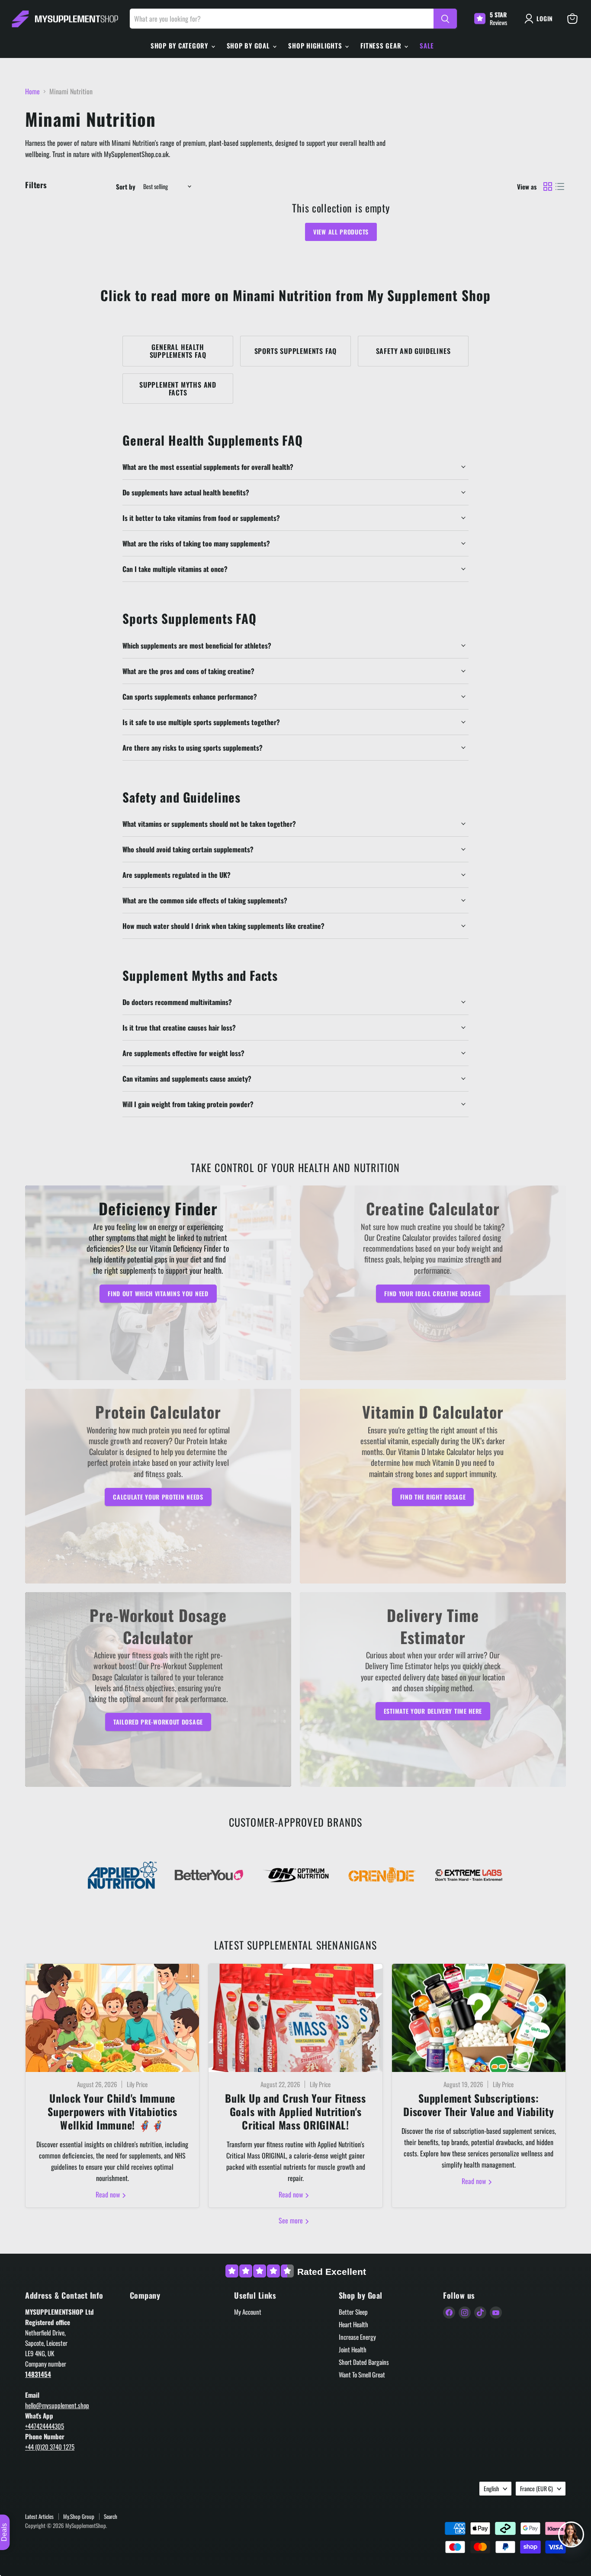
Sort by (126, 187)
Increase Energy (357, 2337)
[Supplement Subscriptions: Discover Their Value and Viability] (479, 2018)
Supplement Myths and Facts (178, 389)
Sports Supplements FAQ (296, 351)
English (491, 2488)
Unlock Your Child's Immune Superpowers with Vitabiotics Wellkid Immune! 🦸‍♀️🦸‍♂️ (112, 2111)
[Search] (445, 19)
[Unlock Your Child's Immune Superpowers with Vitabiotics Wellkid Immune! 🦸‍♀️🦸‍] (112, 2018)
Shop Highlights (316, 45)
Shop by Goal (249, 45)
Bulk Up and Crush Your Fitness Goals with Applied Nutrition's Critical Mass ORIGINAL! (295, 2111)
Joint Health (353, 2349)
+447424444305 (45, 2426)
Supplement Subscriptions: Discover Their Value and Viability (479, 2105)
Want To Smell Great (362, 2374)
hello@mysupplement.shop (57, 2405)
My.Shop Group (79, 2516)
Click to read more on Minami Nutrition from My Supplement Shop (295, 295)
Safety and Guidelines (413, 351)
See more (292, 2220)
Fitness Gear (382, 45)
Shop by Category (180, 45)
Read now (109, 2194)
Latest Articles (39, 2516)
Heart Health (353, 2324)
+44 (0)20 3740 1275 (50, 2447)
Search (111, 2516)
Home (32, 91)
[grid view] (548, 186)
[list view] (560, 186)
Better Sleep (353, 2312)
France (536, 2488)
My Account (248, 2312)
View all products (341, 232)
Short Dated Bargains (364, 2362)
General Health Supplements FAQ (178, 351)
